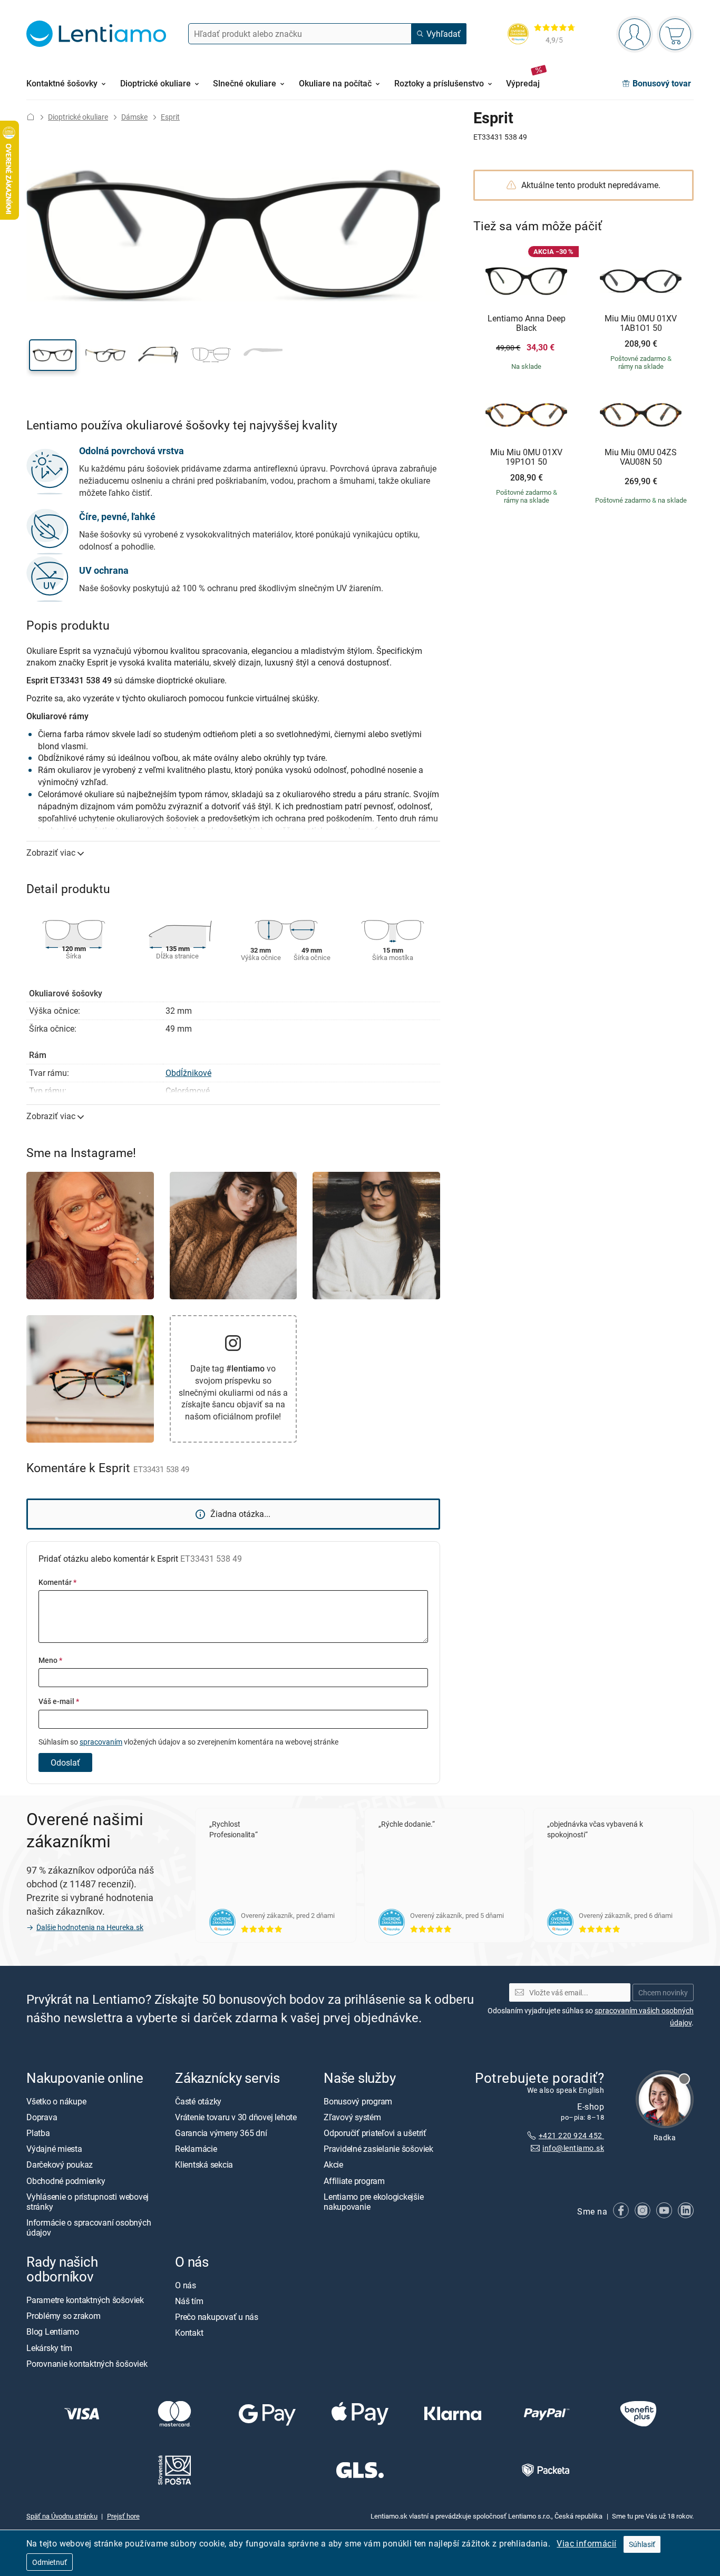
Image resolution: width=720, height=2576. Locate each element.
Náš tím (189, 2301)
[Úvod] (31, 117)
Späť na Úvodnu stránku (62, 2516)
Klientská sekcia (204, 2165)
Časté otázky (198, 2101)
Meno (50, 1660)
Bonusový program (358, 2101)
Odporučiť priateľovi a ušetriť (375, 2133)
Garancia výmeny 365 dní (221, 2133)
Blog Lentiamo (53, 2332)
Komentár (57, 1582)
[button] (53, 355)
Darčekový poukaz (60, 2165)
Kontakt (189, 2333)
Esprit (170, 117)
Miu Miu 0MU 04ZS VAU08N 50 (641, 457)
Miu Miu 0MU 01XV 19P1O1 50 (526, 457)
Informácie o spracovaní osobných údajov (89, 2228)
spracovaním (101, 1742)
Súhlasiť (642, 2544)
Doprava (42, 2117)
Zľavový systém (352, 2117)
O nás (186, 2285)
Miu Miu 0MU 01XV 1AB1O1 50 (641, 323)
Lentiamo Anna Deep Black (527, 323)
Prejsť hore (123, 2516)
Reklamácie (196, 2149)
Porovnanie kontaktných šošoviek (87, 2364)
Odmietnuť (50, 2562)
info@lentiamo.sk (573, 2148)
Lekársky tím (49, 2348)
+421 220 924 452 (571, 2135)
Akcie (333, 2165)
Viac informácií (586, 2543)
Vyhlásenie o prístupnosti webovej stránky (87, 2202)
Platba (38, 2133)
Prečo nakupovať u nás (217, 2317)
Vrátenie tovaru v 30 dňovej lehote (236, 2117)
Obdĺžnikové (188, 1073)
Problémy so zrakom (64, 2316)
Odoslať (65, 1762)
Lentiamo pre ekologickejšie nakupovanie (374, 2202)
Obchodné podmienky (66, 2181)
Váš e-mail (59, 1701)
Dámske (134, 117)
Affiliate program (354, 2181)
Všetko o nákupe (56, 2101)
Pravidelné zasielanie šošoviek (378, 2149)
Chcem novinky (663, 1992)
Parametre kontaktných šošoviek (85, 2300)
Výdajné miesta (54, 2149)
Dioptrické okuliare (78, 117)
